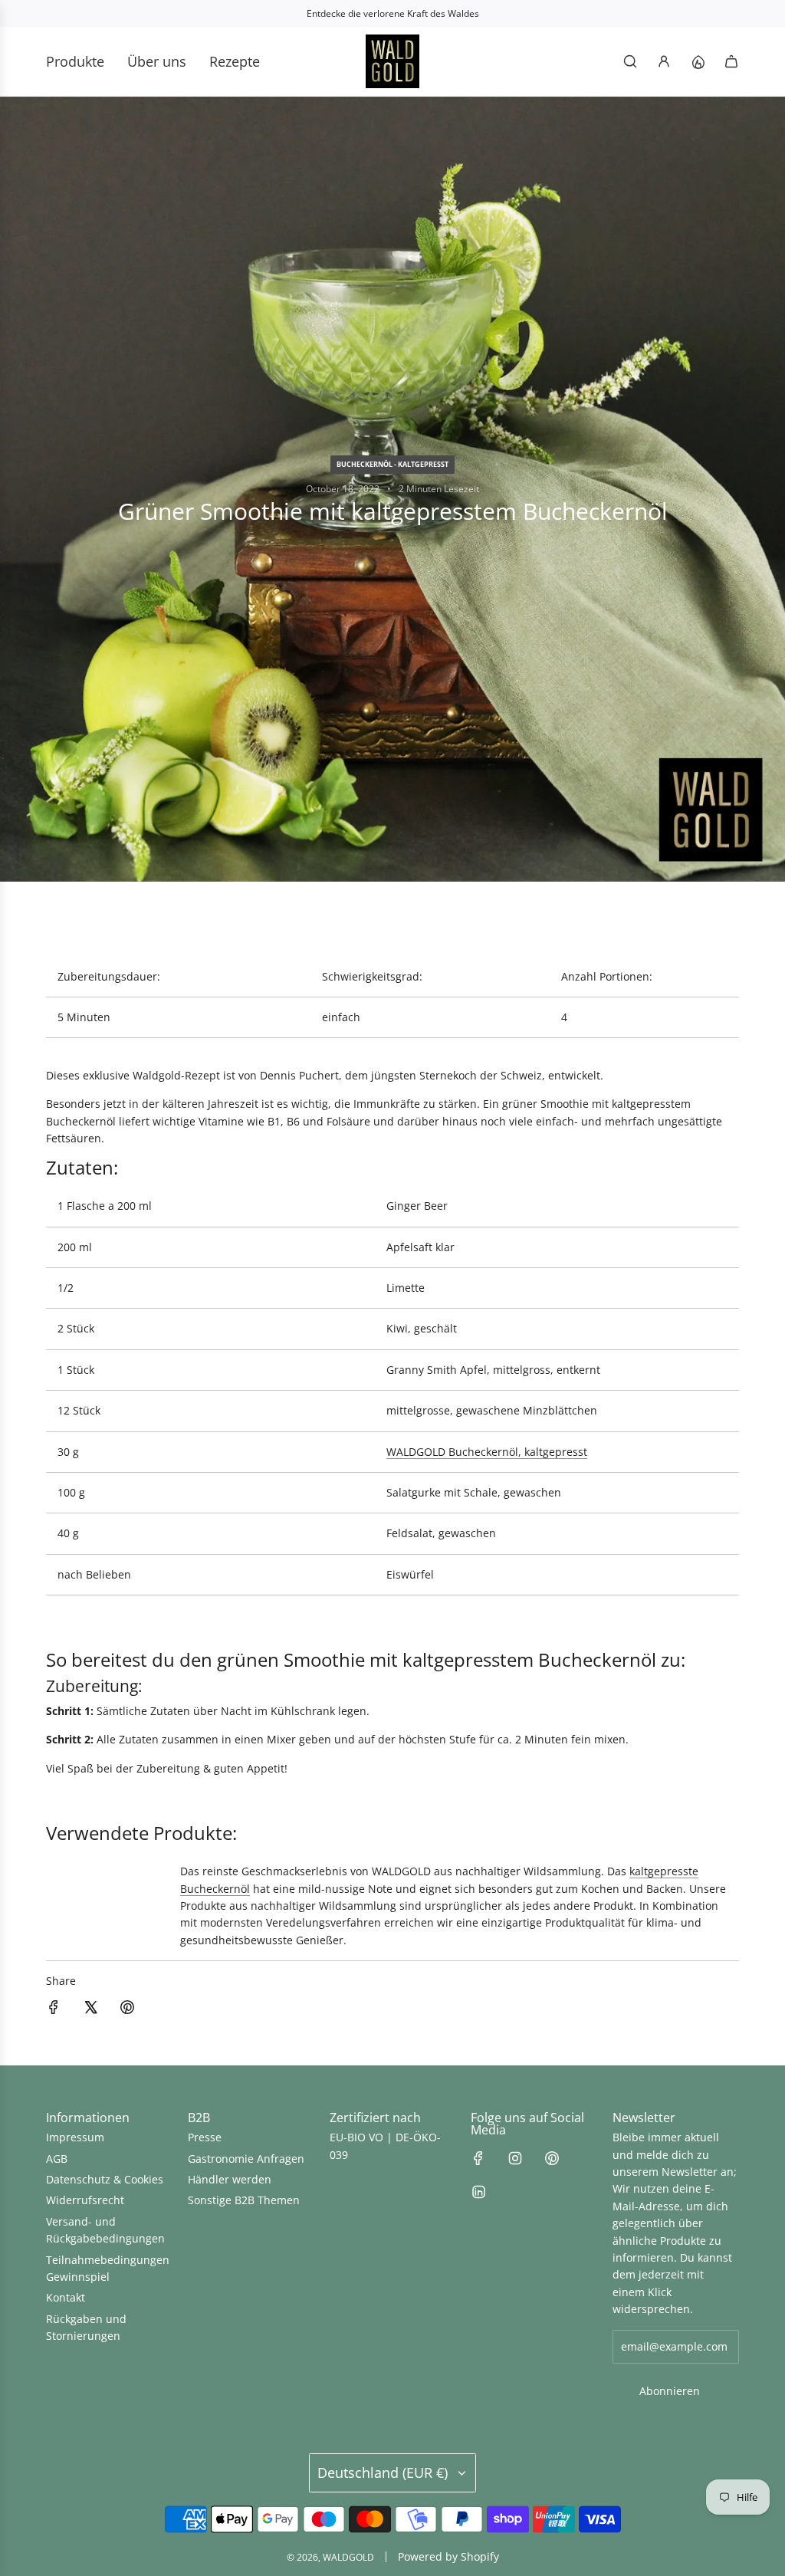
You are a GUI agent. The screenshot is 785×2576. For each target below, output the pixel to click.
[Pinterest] (552, 2158)
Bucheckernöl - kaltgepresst (392, 464)
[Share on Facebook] (54, 2009)
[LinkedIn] (478, 2192)
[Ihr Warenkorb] (731, 61)
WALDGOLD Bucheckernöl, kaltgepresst (487, 1452)
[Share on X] (90, 2009)
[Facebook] (478, 2158)
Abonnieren (670, 2391)
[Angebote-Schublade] (698, 61)
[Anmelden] (664, 61)
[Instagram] (515, 2158)
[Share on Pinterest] (127, 2009)
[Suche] (630, 61)
